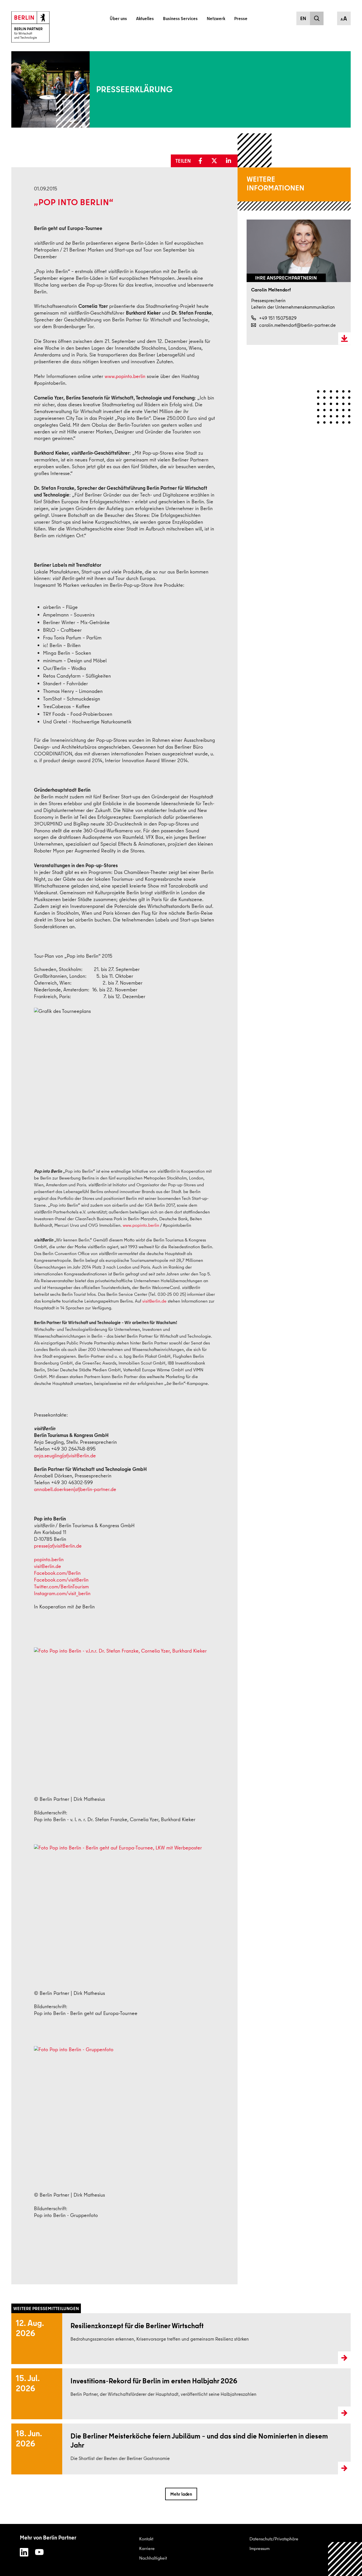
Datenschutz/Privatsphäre (274, 2539)
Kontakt (146, 2539)
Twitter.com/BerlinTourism (61, 1586)
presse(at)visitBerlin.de (58, 1546)
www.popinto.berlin (125, 376)
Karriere (147, 2548)
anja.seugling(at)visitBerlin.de (65, 1455)
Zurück (12, 150)
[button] (202, 161)
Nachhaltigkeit (153, 2558)
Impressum (259, 2548)
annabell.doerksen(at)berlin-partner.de (75, 1489)
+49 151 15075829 (278, 318)
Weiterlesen (22, 2339)
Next (346, 361)
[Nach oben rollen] (345, 2559)
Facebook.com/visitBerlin (61, 1580)
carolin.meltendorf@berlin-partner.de (297, 325)
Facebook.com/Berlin (57, 1573)
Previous (252, 361)
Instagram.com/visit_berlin (62, 1593)
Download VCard (344, 339)
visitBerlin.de (154, 1301)
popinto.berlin (49, 1559)
